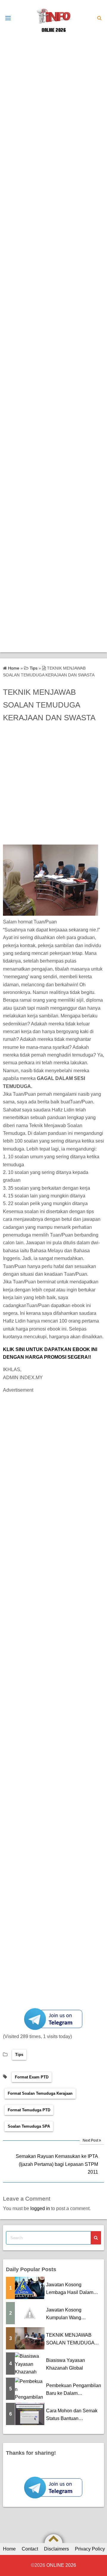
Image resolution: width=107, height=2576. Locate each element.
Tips (19, 2055)
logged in (40, 2208)
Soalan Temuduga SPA (29, 2126)
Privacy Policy (90, 2549)
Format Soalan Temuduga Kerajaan (40, 2093)
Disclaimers (56, 2549)
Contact (30, 2549)
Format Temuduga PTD (29, 2110)
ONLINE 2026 (54, 30)
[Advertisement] (53, 89)
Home (9, 2549)
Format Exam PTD (32, 2077)
